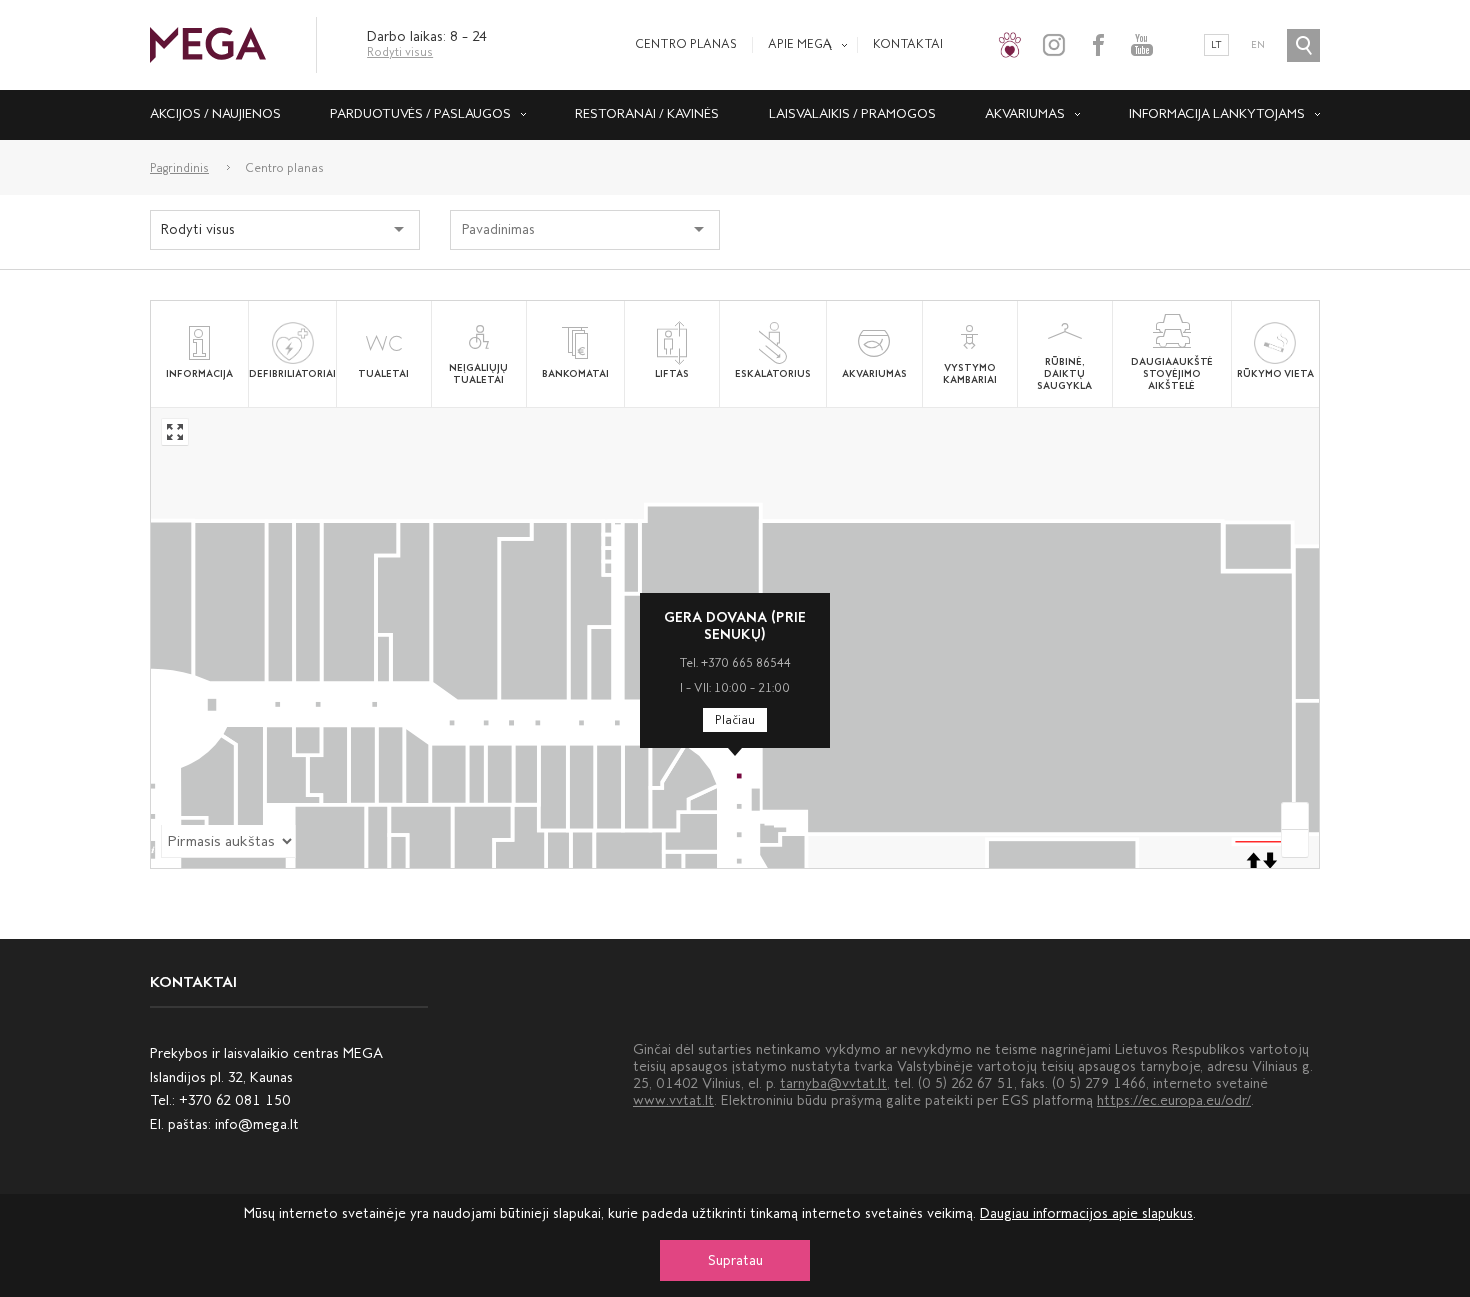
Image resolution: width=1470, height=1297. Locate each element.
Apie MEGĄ (800, 44)
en (1258, 45)
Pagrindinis (179, 168)
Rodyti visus (400, 52)
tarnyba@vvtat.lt (833, 1083)
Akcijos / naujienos (215, 113)
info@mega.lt (257, 1124)
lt (1216, 45)
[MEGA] (208, 43)
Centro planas (686, 44)
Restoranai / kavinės (647, 113)
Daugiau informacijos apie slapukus (1086, 1213)
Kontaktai (908, 44)
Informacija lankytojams (1217, 113)
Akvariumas (1025, 113)
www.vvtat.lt (673, 1100)
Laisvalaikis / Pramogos (852, 113)
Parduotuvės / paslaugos (420, 113)
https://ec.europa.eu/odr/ (1174, 1100)
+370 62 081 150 (235, 1100)
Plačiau (735, 720)
